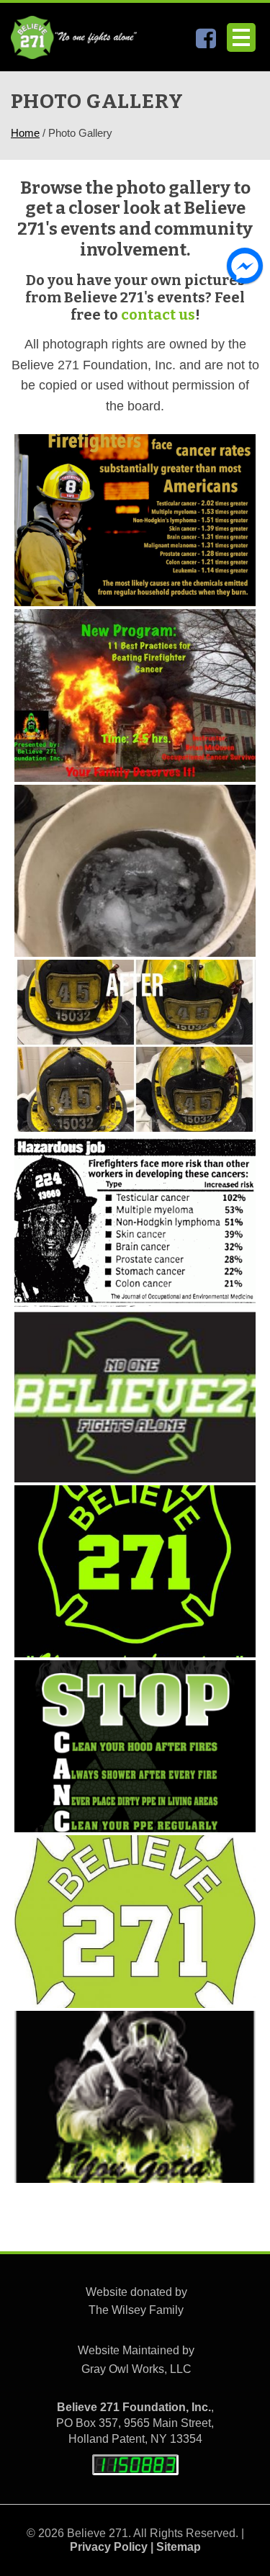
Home (25, 133)
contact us (158, 315)
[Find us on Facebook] (206, 42)
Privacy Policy (109, 2547)
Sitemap (179, 2547)
